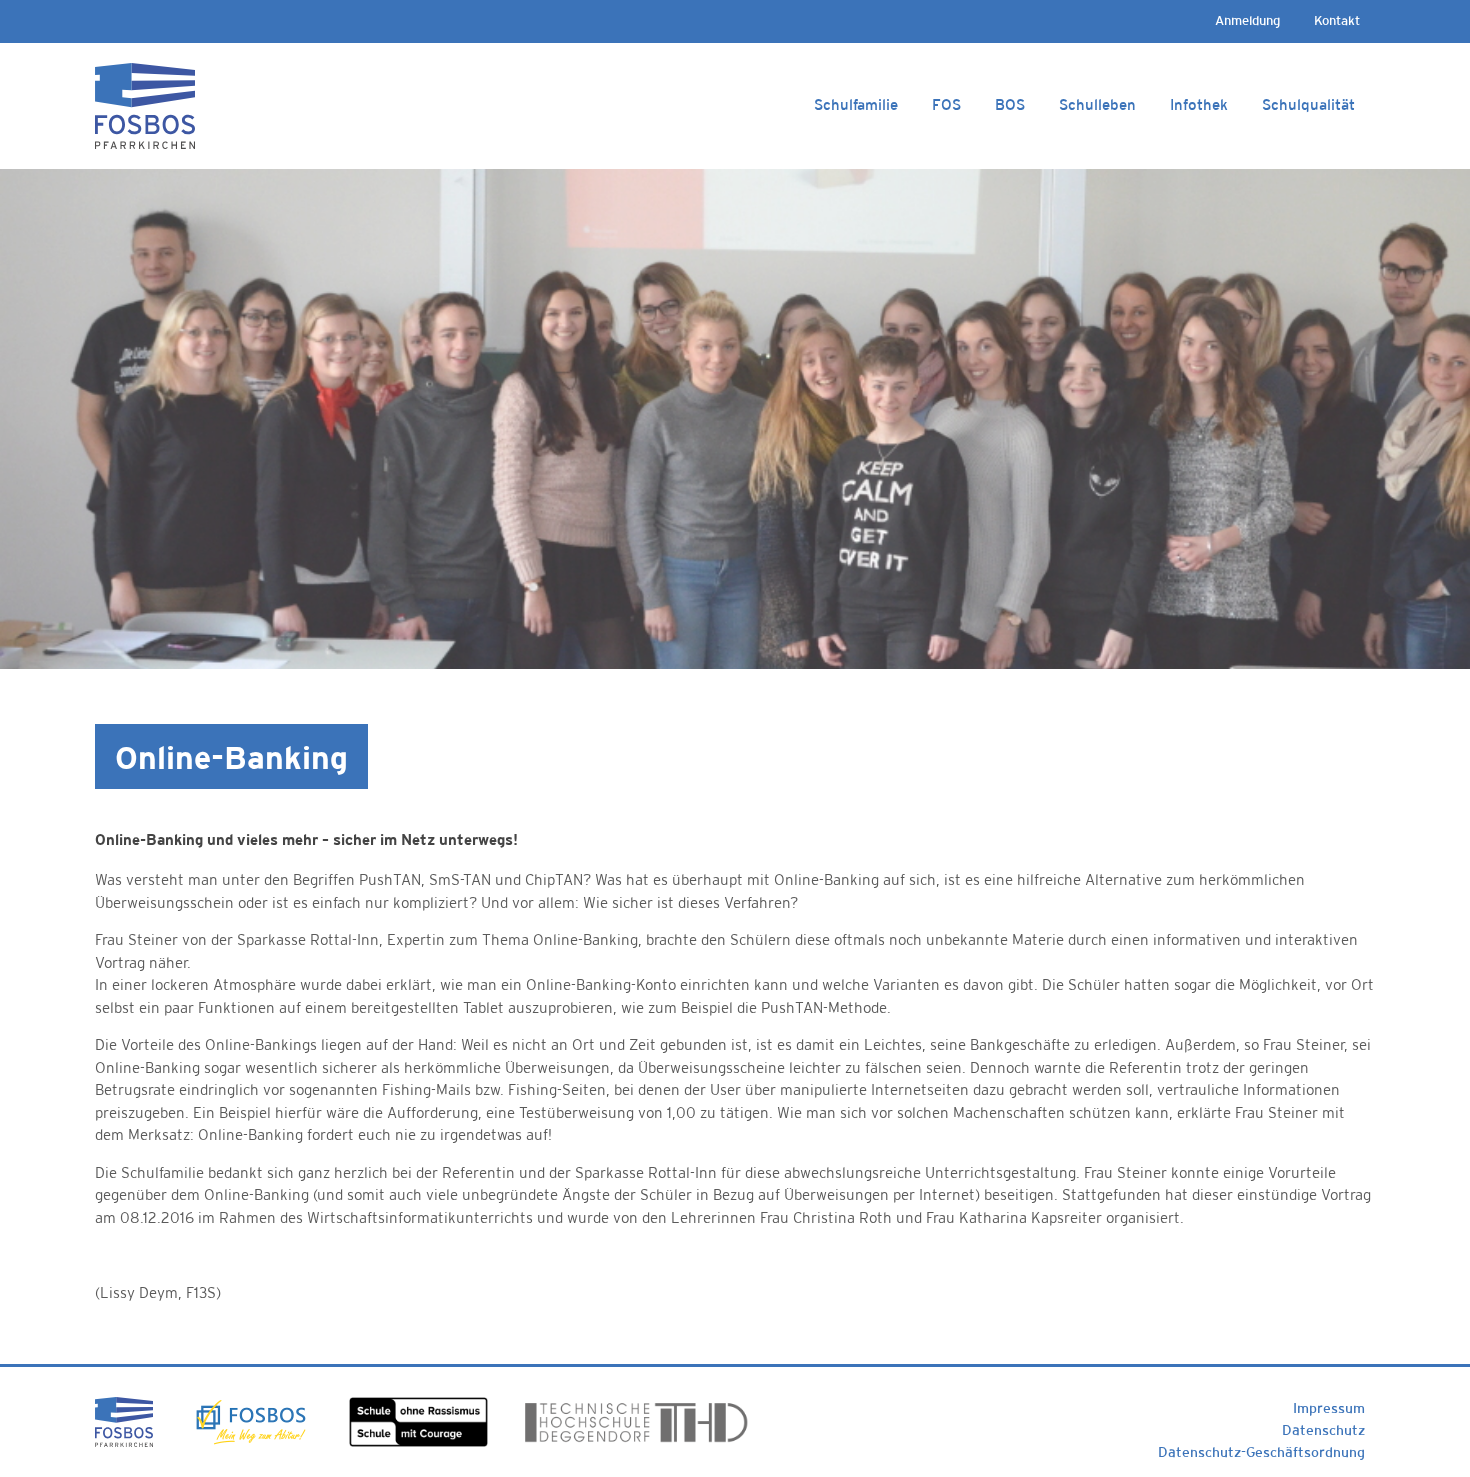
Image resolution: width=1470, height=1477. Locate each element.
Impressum (1329, 1408)
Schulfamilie (856, 104)
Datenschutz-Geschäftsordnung (1261, 1452)
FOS (946, 104)
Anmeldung (1247, 20)
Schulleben (1097, 104)
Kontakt (1337, 20)
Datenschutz (1323, 1430)
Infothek (1199, 104)
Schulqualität (1308, 104)
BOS (1010, 104)
